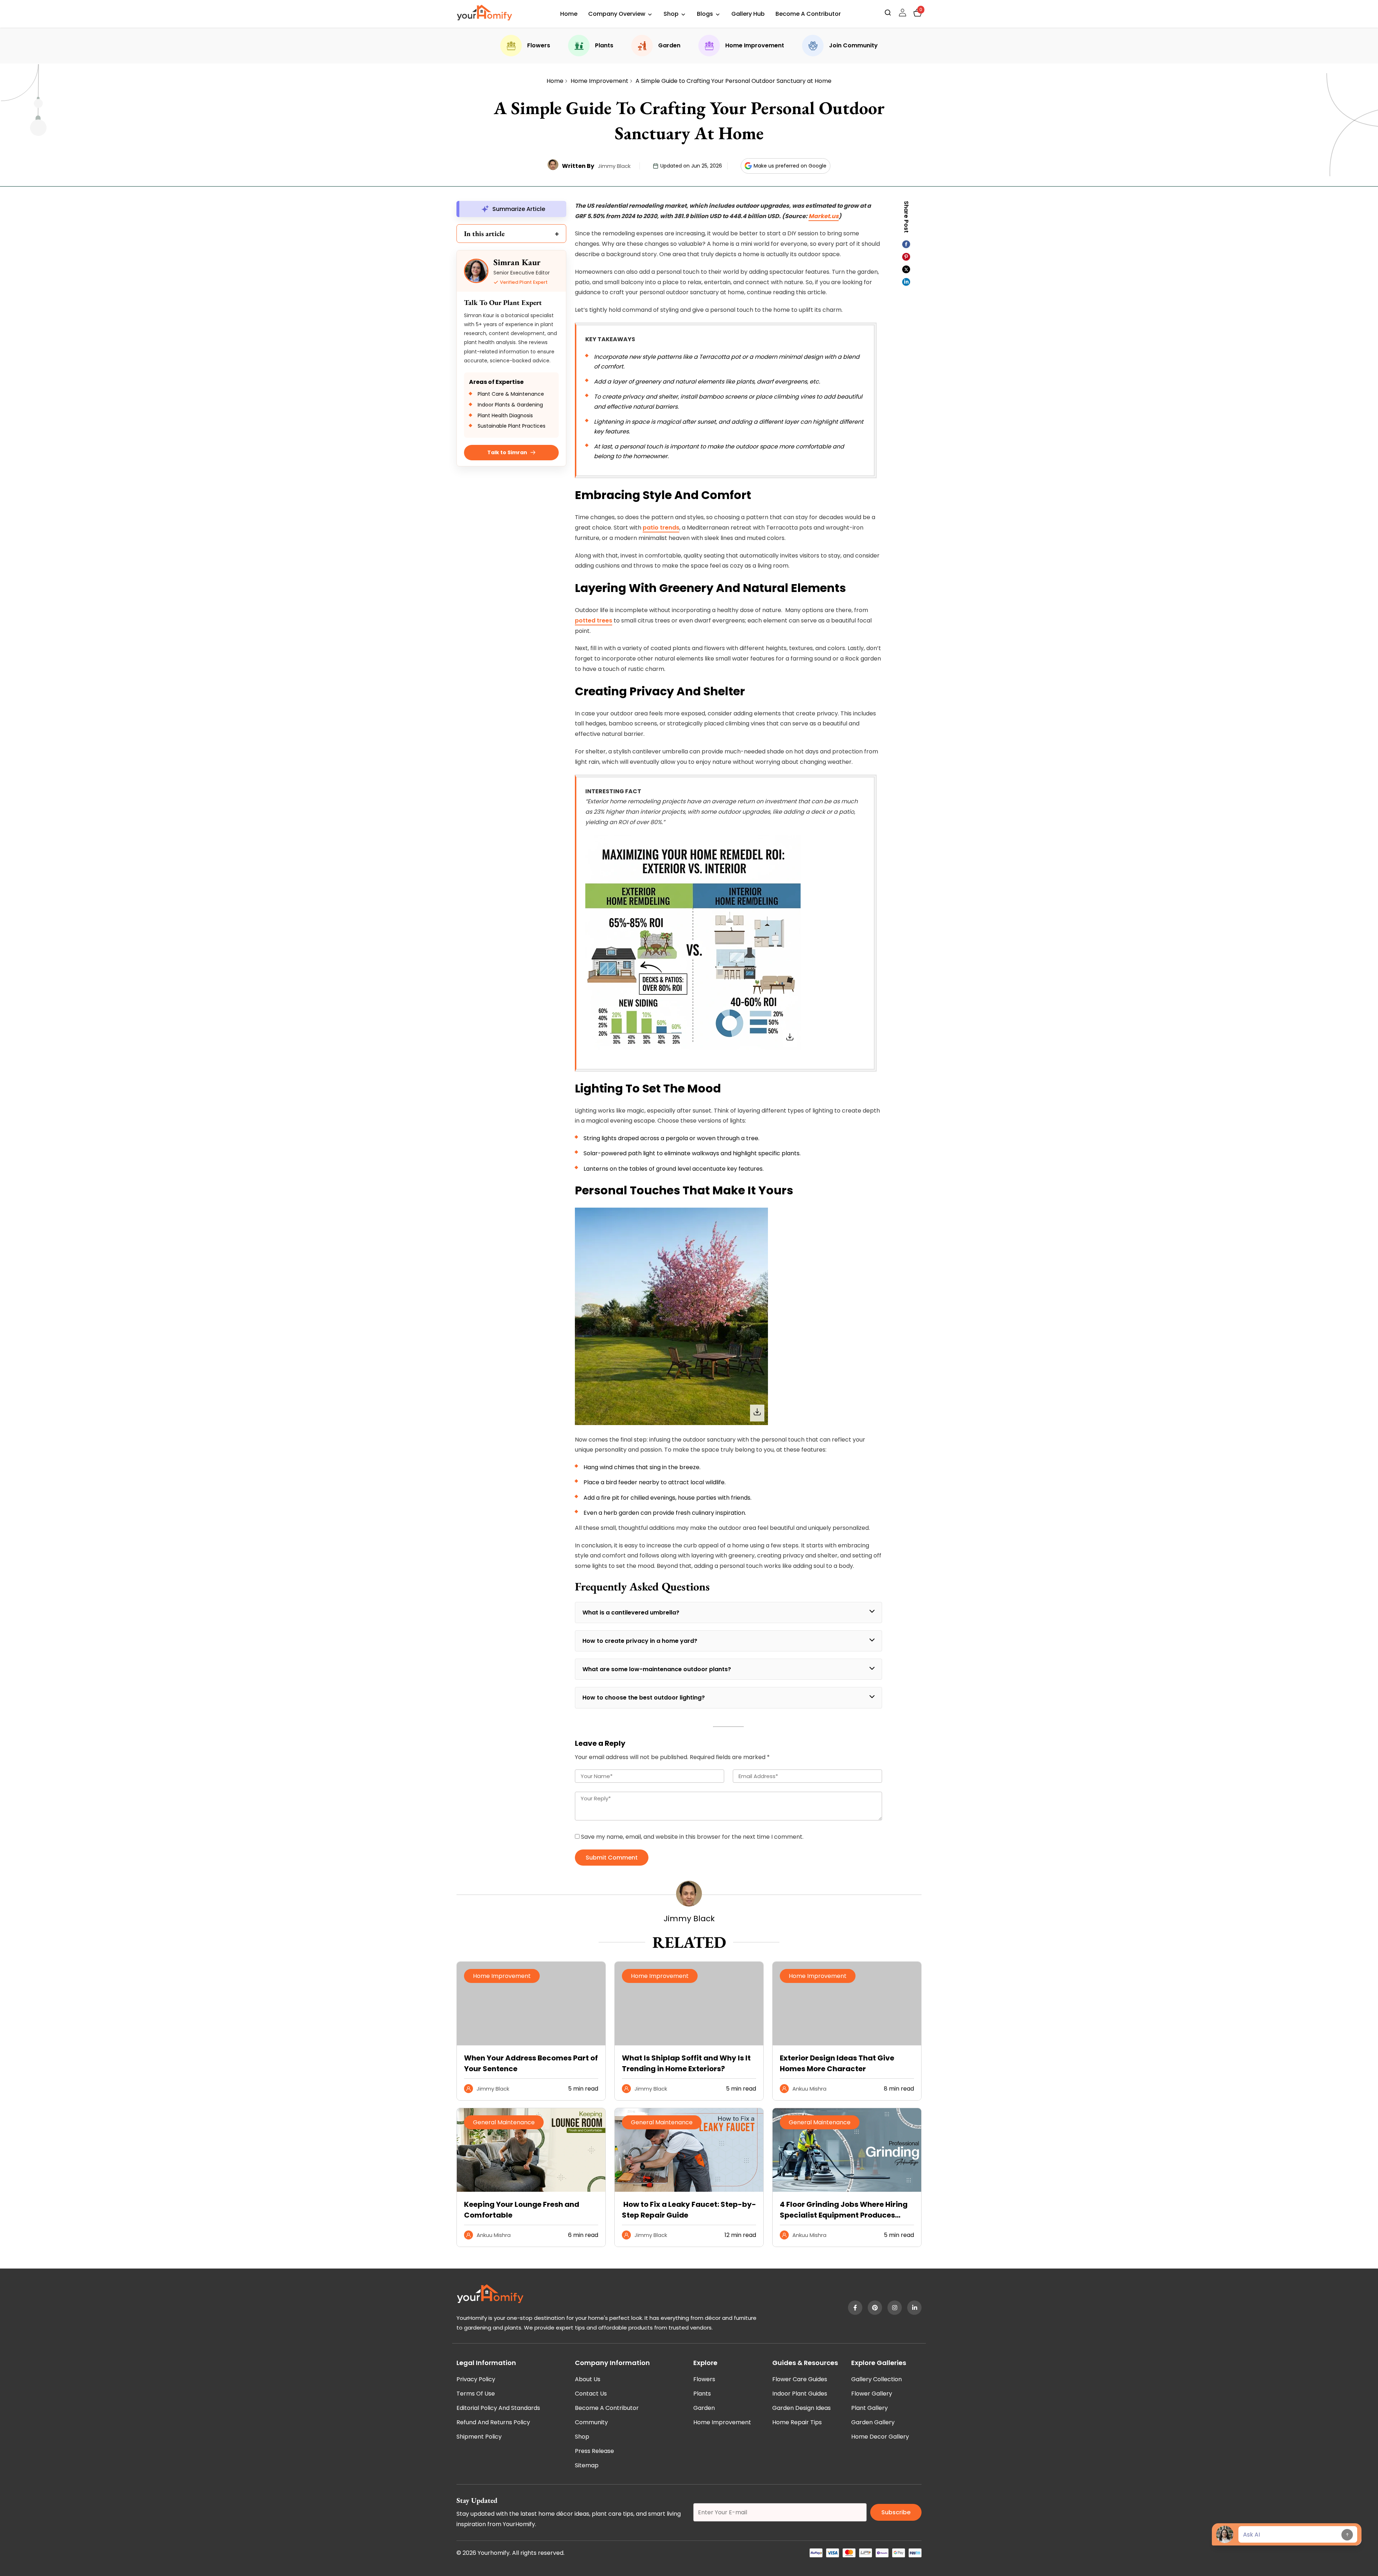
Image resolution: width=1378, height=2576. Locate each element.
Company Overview (617, 14)
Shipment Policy (479, 2437)
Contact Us (591, 2394)
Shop (671, 14)
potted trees (594, 621)
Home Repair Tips (797, 2422)
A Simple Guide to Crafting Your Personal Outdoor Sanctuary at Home (733, 81)
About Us (588, 2379)
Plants (604, 45)
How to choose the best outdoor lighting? (644, 1698)
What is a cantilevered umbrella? (632, 1613)
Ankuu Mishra (809, 2089)
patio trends (661, 528)
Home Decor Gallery (880, 2437)
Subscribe (896, 2512)
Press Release (594, 2451)
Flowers (539, 45)
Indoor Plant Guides (800, 2394)
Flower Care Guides (800, 2379)
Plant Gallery (870, 2408)
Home (569, 14)
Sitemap (587, 2465)
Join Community (853, 45)
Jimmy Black (614, 166)
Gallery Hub (748, 14)
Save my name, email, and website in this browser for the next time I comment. (692, 1837)
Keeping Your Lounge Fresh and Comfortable (522, 2210)
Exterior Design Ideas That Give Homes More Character (837, 2063)
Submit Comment (612, 1858)
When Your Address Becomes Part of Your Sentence (531, 2063)
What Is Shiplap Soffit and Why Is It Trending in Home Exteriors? (686, 2063)
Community (591, 2422)
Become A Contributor (808, 14)
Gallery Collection (877, 2379)
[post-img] (531, 2190)
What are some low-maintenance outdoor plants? (657, 1669)
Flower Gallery (872, 2394)
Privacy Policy (476, 2379)
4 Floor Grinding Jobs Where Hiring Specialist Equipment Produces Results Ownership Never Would (844, 2210)
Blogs (705, 14)
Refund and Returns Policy (493, 2422)
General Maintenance (504, 2122)
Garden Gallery (873, 2422)
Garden (669, 45)
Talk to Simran (507, 452)
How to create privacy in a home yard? (640, 1641)
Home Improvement (755, 45)
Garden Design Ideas (802, 2408)
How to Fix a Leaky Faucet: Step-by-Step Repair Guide (689, 2210)
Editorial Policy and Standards (498, 2408)
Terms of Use (476, 2394)
